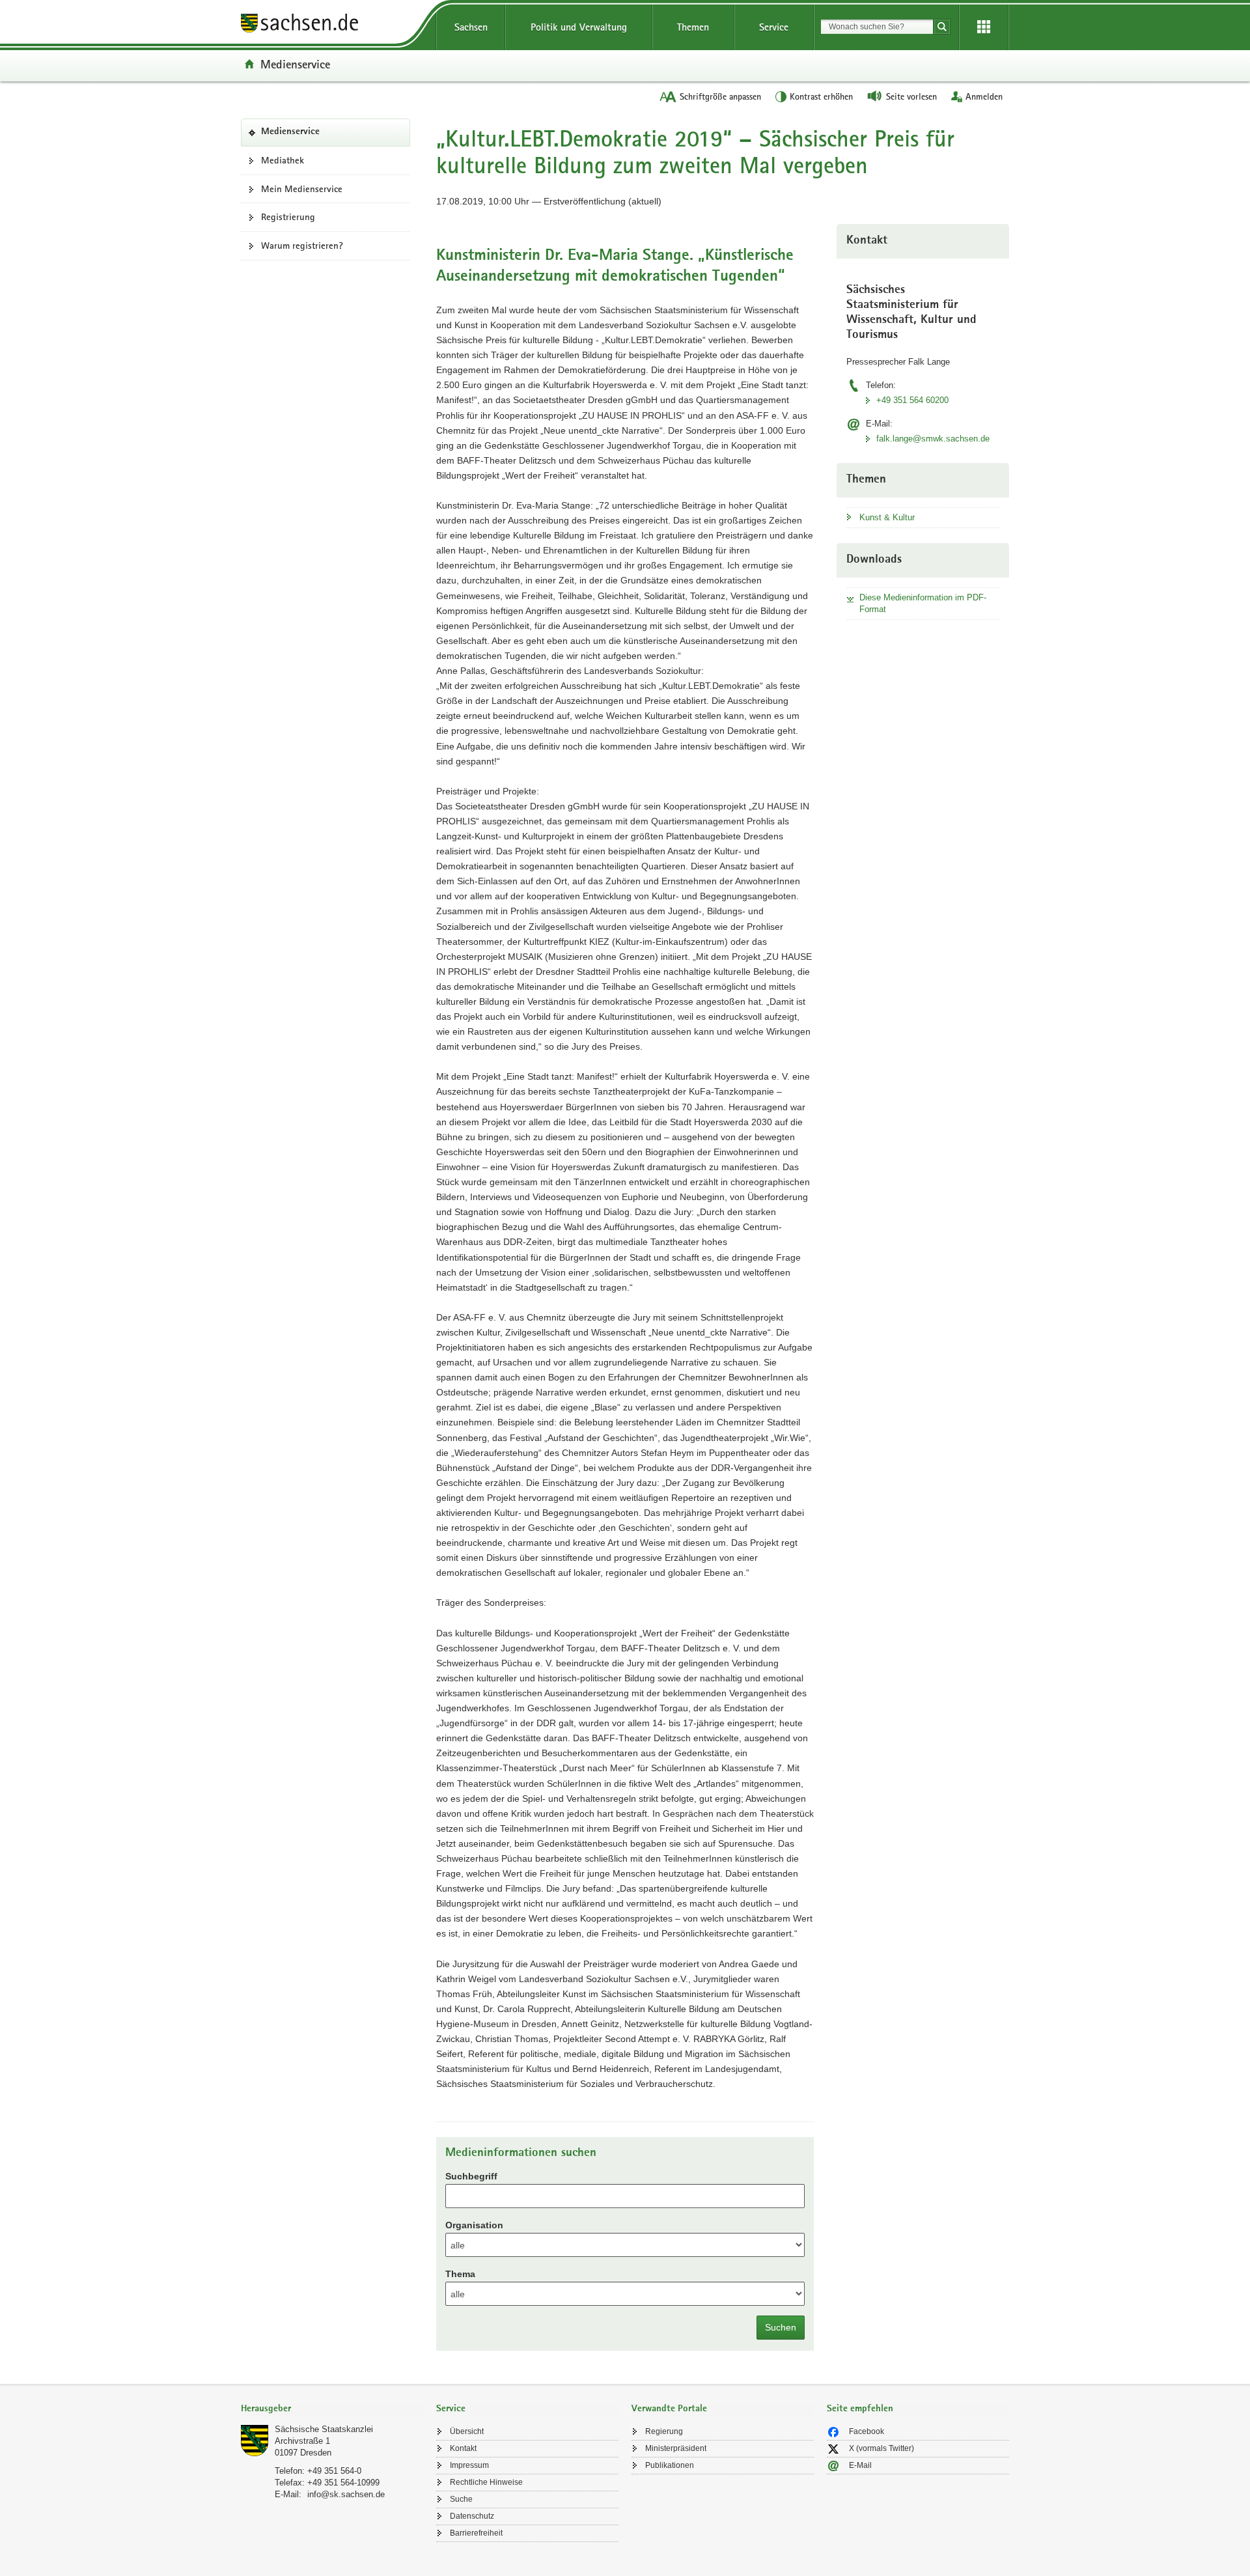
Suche (461, 2499)
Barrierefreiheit (476, 2533)
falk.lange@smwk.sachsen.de (933, 439)
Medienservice (295, 64)
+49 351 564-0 (334, 2471)
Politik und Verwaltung (579, 27)
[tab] (332, 2410)
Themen (693, 27)
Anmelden (984, 96)
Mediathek (283, 160)
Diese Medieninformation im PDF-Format (923, 603)
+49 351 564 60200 (912, 400)
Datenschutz (472, 2516)
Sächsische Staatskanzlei (324, 2429)
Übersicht (467, 2431)
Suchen (781, 2327)
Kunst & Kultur (887, 517)
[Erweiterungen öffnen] (984, 27)
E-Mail (860, 2465)
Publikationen (670, 2465)
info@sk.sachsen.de (346, 2494)
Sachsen (471, 27)
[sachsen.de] (332, 25)
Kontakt (463, 2448)
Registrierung (288, 217)
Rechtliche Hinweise (486, 2482)
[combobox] (877, 27)
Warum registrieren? (302, 245)
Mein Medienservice (302, 189)
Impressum (469, 2465)
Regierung (664, 2431)
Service (774, 27)
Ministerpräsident (676, 2448)
